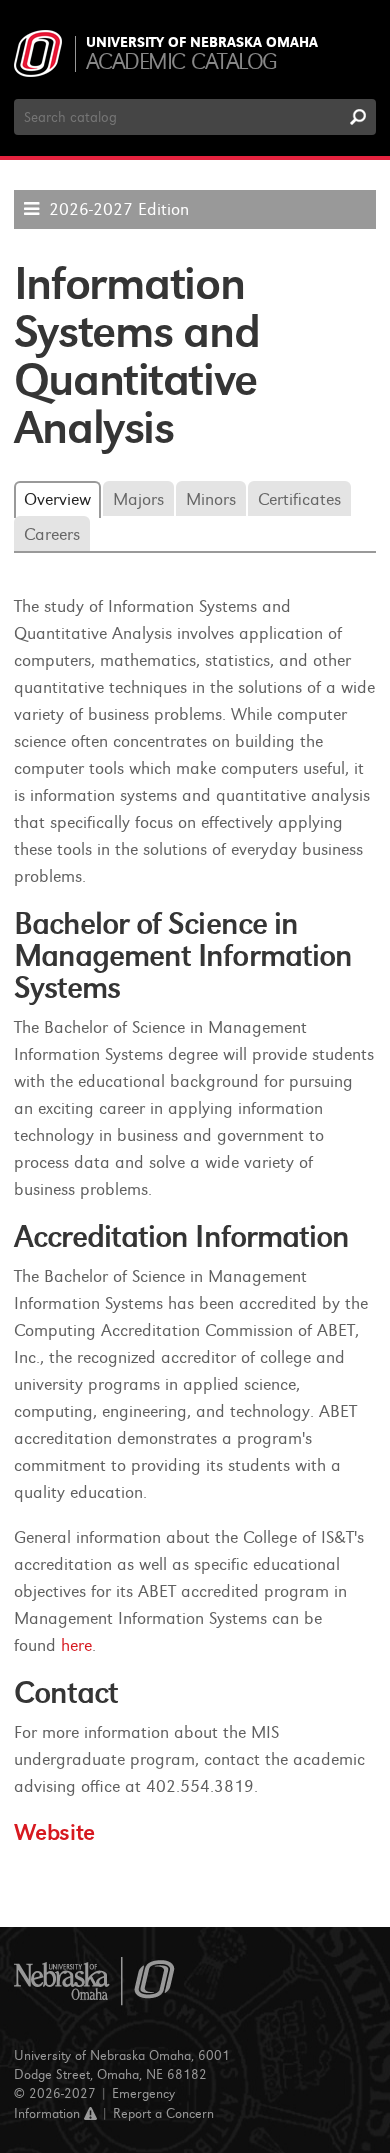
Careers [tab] (52, 534)
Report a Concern (163, 2113)
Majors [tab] (138, 499)
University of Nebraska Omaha (202, 43)
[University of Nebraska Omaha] (94, 1981)
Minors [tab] (211, 499)
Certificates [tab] (299, 499)
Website (54, 1832)
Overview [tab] (57, 499)
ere (81, 1645)
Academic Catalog (181, 61)
